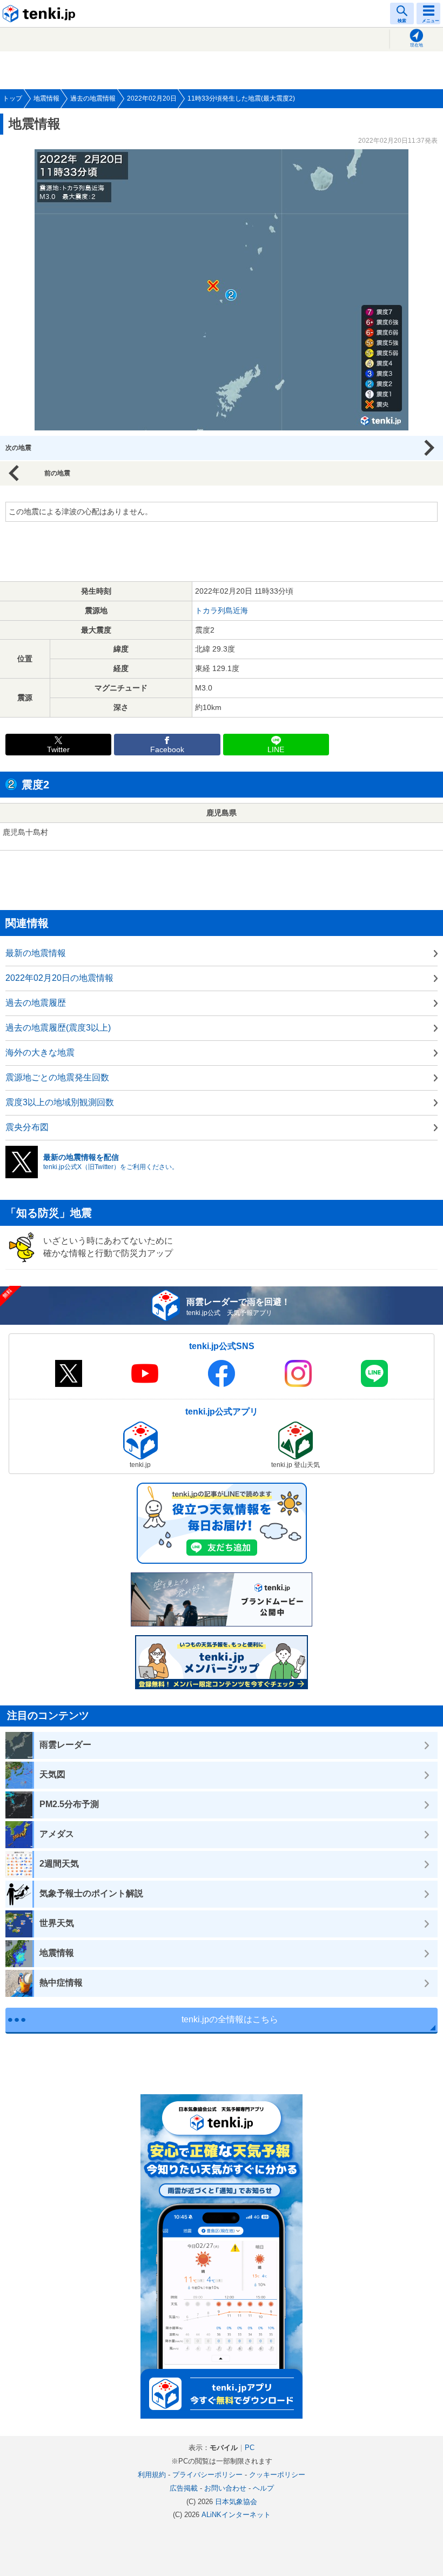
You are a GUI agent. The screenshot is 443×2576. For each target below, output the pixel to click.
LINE (276, 750)
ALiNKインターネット (236, 2515)
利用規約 (152, 2475)
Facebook (167, 750)
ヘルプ (263, 2488)
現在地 (417, 45)
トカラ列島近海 (222, 610)
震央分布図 (27, 1127)
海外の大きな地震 (40, 1053)
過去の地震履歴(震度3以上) (58, 1028)
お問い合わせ (225, 2488)
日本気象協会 (236, 2502)
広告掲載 (184, 2488)
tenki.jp (41, 14)
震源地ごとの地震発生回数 (57, 1077)
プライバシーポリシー (207, 2475)
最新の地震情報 (36, 953)
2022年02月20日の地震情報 (59, 978)
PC (250, 2448)
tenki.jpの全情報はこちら (230, 2019)
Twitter (58, 750)
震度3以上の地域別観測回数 (60, 1102)
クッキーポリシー (277, 2475)
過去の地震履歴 (36, 1003)
